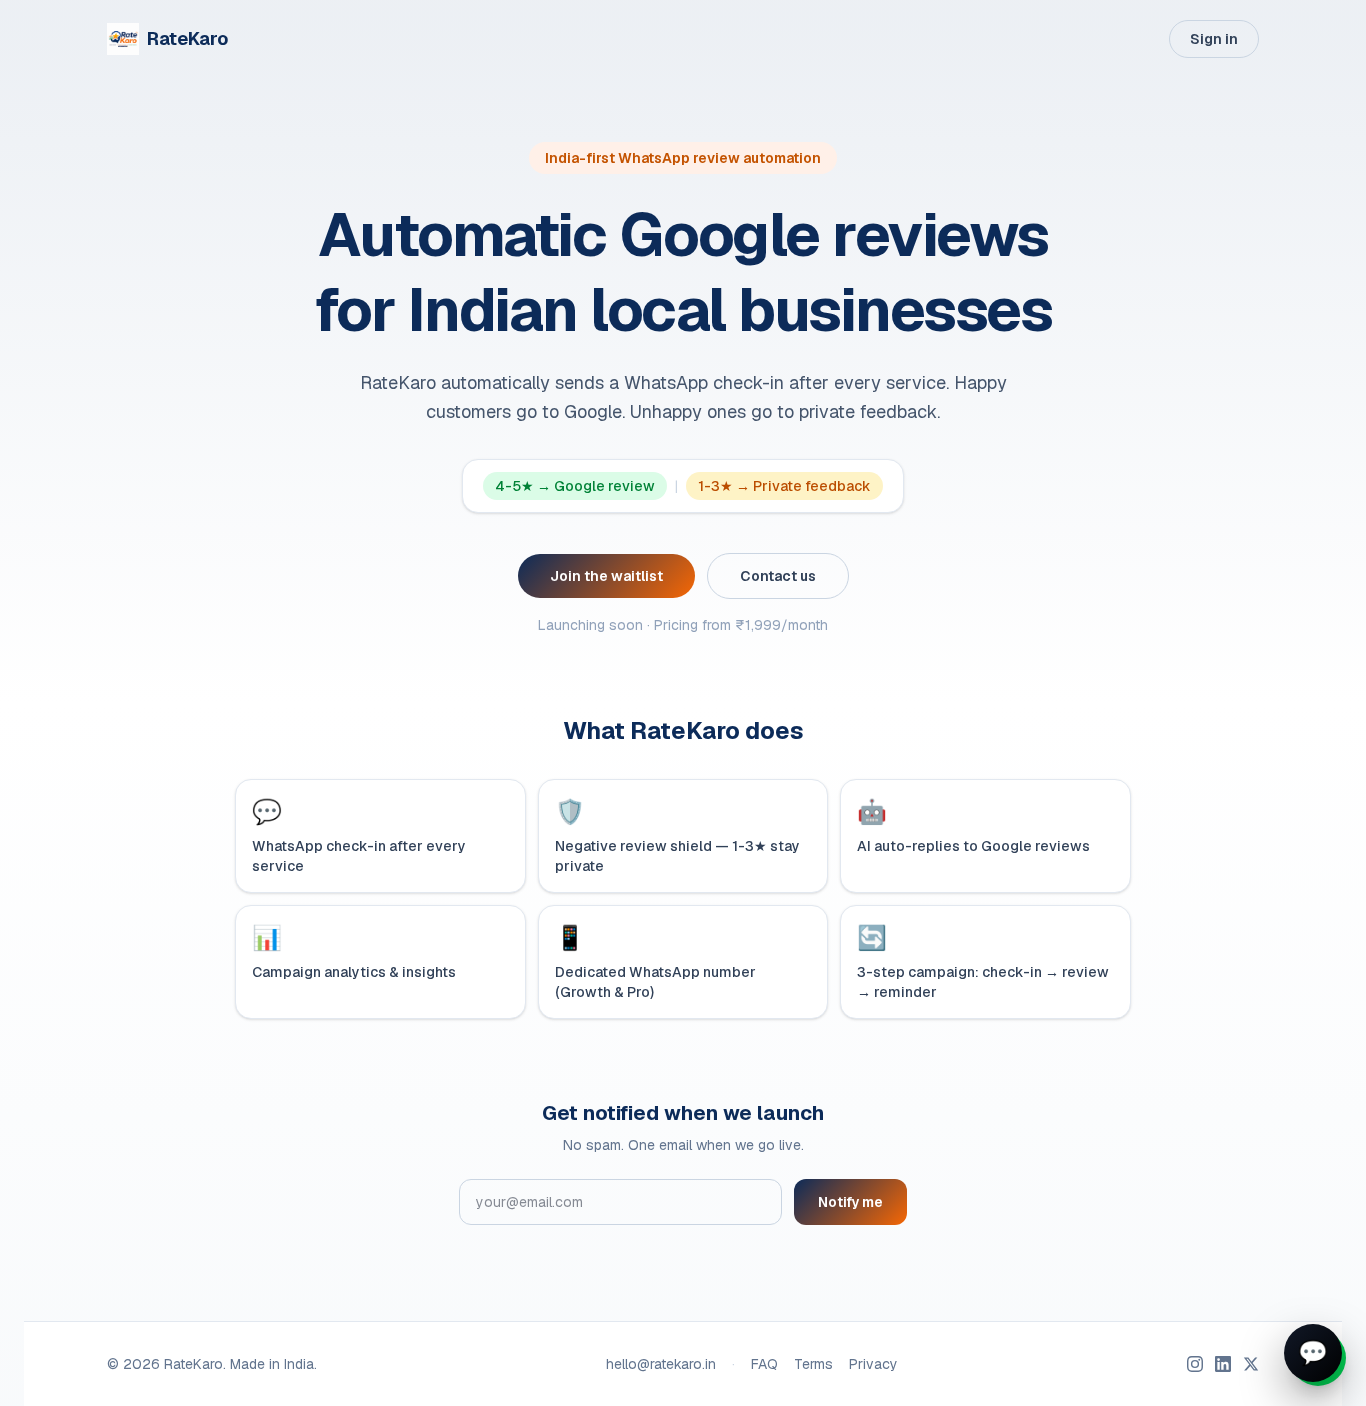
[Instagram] (1195, 1364)
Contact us (778, 576)
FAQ (764, 1364)
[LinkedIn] (1223, 1364)
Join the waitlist (606, 576)
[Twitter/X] (1251, 1364)
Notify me (850, 1202)
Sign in (1214, 39)
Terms (813, 1364)
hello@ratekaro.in (661, 1364)
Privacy (873, 1364)
